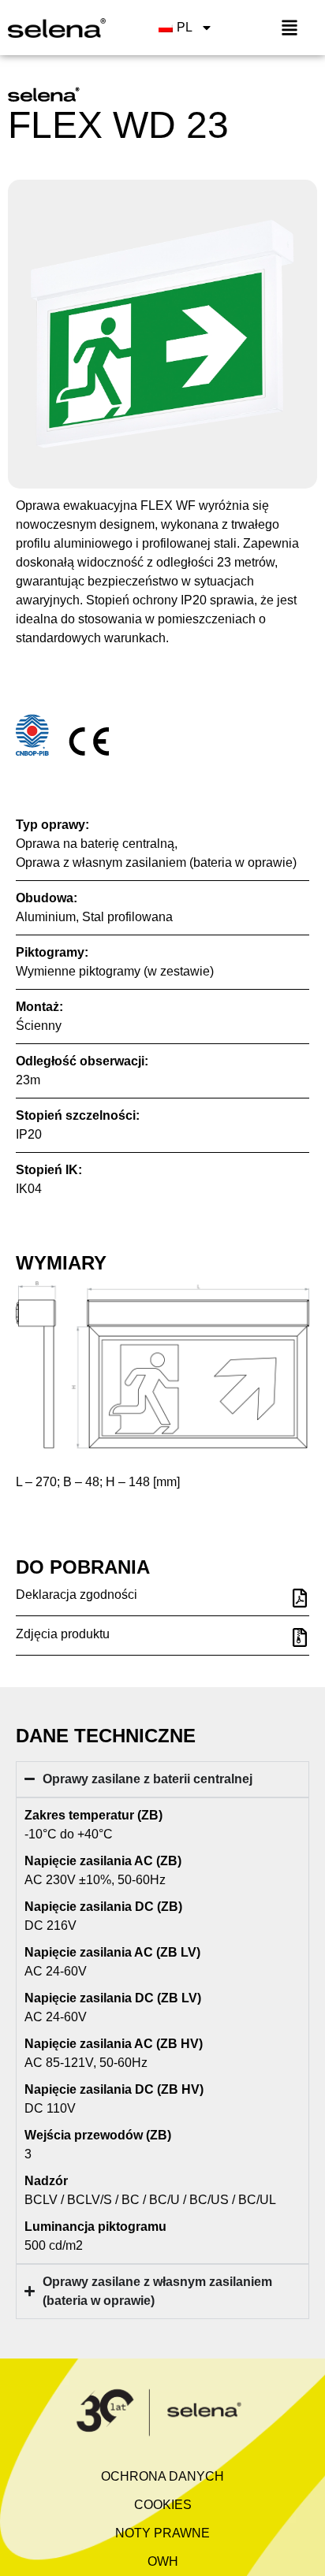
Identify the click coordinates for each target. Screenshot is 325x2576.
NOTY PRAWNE (162, 2533)
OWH (163, 2561)
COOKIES (163, 2505)
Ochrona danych (162, 2476)
